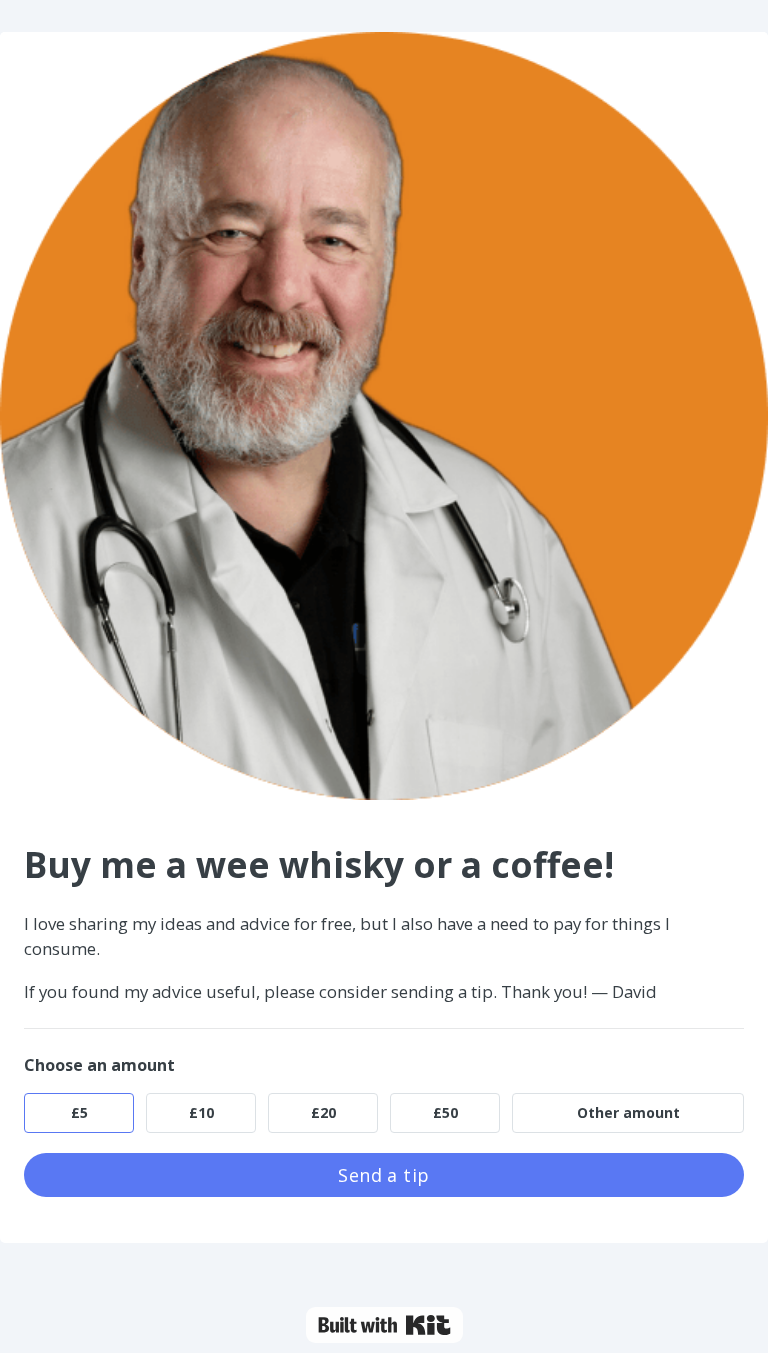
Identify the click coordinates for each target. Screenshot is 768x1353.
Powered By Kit (384, 1325)
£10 (201, 1112)
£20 (323, 1112)
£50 (445, 1112)
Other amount (628, 1112)
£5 (79, 1112)
